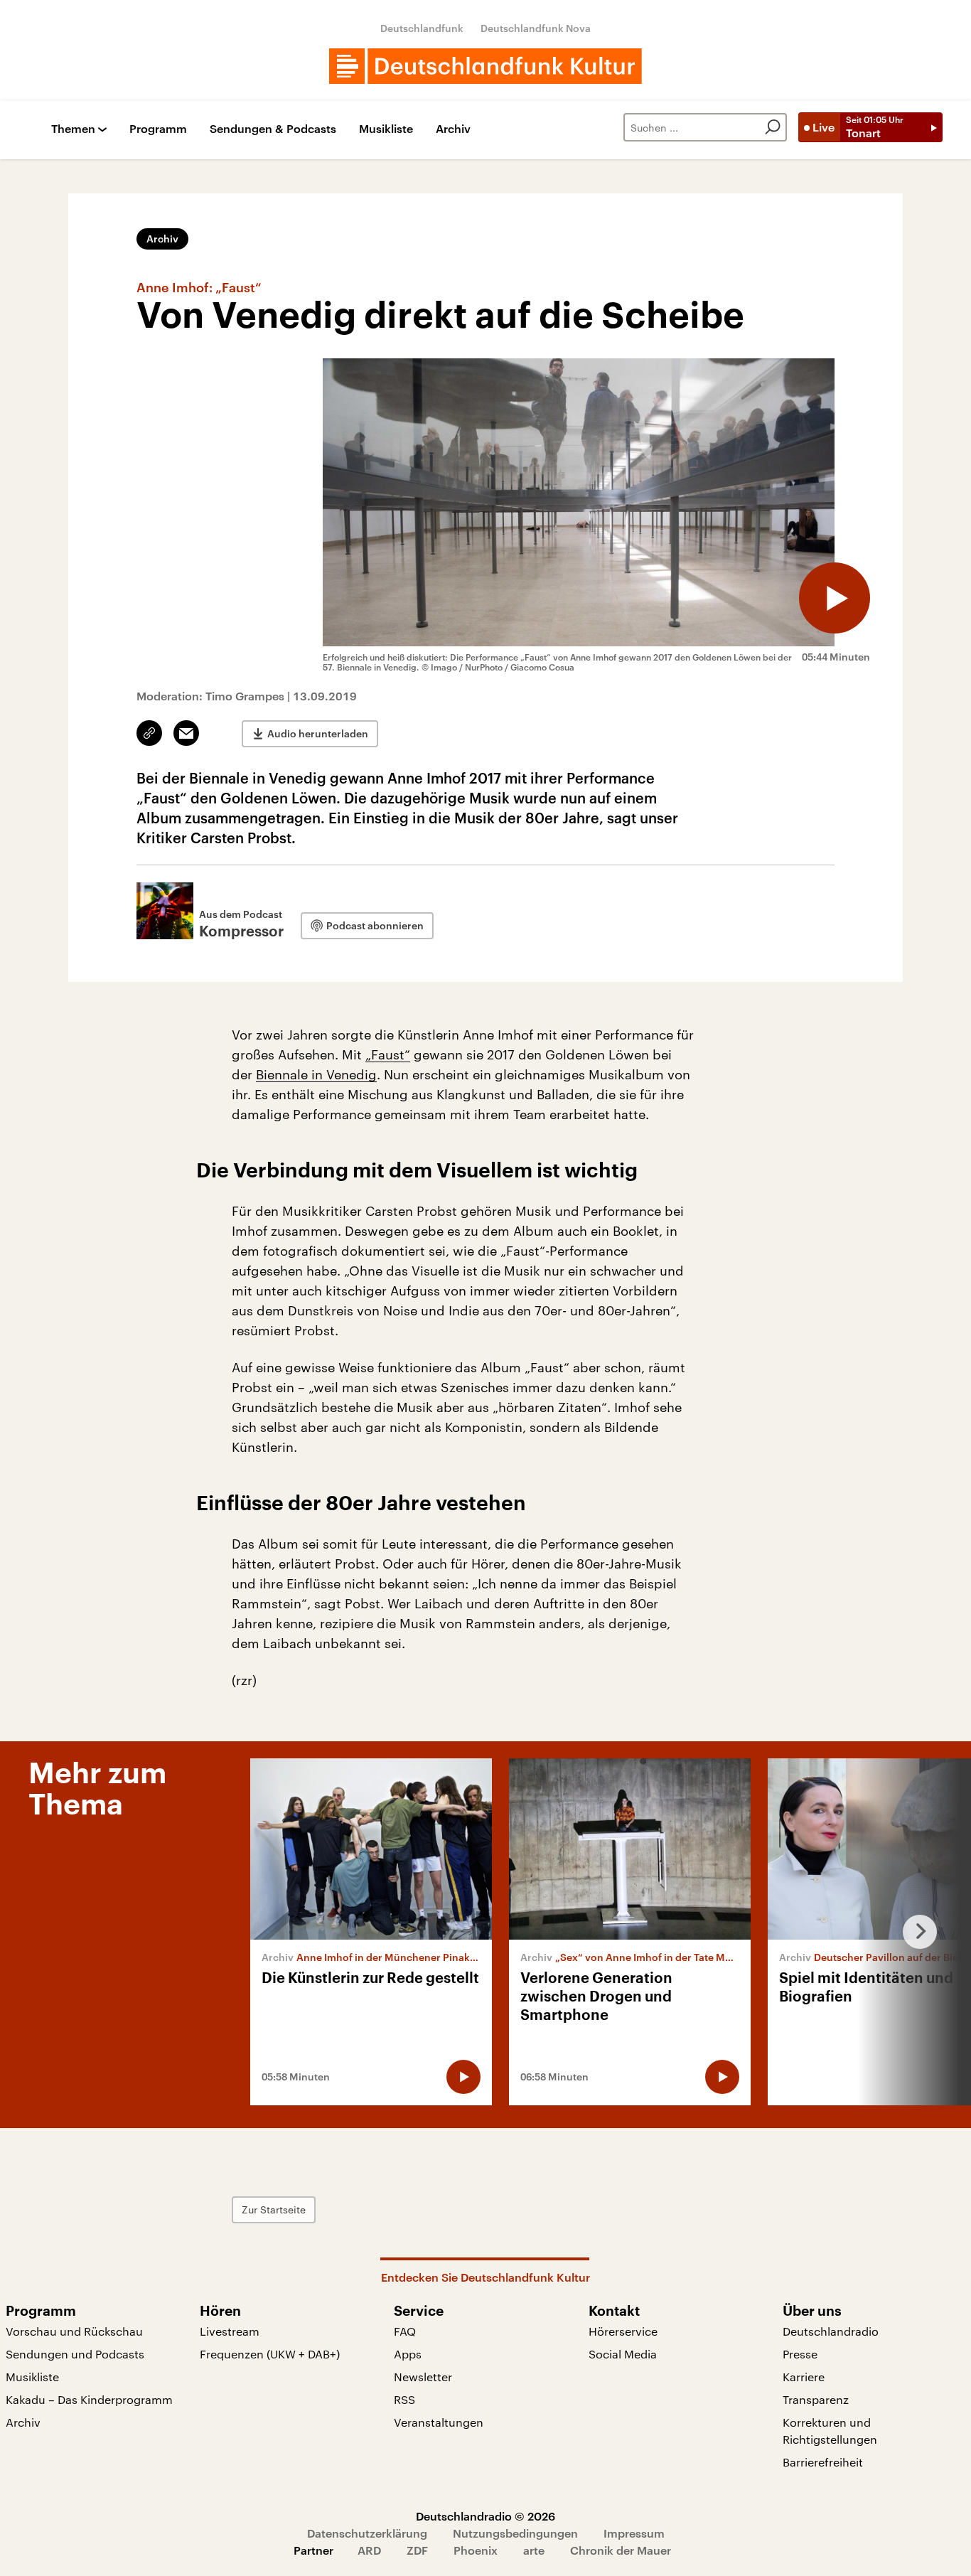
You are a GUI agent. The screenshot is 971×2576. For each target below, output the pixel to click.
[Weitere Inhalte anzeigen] (914, 1932)
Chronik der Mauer (621, 2550)
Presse (800, 2354)
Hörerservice (623, 2331)
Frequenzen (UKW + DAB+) (270, 2354)
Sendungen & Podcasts (273, 129)
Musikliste (386, 129)
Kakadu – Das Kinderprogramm (89, 2399)
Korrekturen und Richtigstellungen (830, 2431)
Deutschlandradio (831, 2331)
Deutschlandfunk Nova (536, 28)
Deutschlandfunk (422, 28)
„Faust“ (388, 1054)
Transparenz (816, 2399)
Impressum (634, 2533)
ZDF (417, 2550)
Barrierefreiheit (823, 2462)
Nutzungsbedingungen (515, 2533)
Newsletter (423, 2377)
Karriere (804, 2377)
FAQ (405, 2331)
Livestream (230, 2331)
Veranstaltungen (439, 2422)
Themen (73, 129)
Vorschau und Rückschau (74, 2331)
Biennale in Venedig (316, 1074)
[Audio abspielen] (835, 598)
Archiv (453, 129)
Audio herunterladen (318, 733)
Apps (408, 2354)
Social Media (623, 2354)
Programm (158, 129)
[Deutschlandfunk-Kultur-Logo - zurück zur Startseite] (485, 66)
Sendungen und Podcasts (75, 2354)
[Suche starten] (773, 127)
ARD (369, 2550)
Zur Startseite (274, 2209)
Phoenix (476, 2550)
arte (534, 2550)
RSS (404, 2399)
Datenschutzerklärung (367, 2533)
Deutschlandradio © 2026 (485, 2516)
